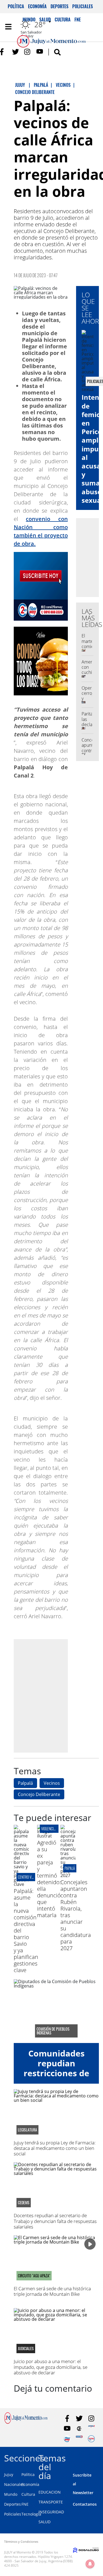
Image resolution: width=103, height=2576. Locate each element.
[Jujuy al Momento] (26, 2422)
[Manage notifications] (90, 2564)
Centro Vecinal (30, 1877)
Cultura (28, 2494)
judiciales (26, 2349)
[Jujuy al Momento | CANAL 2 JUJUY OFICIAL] (79, 2429)
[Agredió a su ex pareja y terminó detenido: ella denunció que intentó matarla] (45, 1836)
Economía (37, 6)
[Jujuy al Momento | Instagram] (28, 52)
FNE (25, 2504)
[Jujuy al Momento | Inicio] (98, 2457)
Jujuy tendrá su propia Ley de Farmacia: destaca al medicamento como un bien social (55, 2148)
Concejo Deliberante (39, 1794)
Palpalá (25, 1783)
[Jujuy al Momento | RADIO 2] (79, 2439)
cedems (24, 2203)
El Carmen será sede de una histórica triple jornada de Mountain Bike (52, 2291)
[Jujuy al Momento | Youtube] (40, 52)
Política (16, 6)
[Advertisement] (51, 1696)
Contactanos (85, 2504)
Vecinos (52, 1783)
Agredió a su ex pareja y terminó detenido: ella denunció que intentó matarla (49, 1879)
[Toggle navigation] (8, 27)
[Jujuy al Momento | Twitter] (16, 52)
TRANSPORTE (51, 2502)
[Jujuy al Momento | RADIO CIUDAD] (91, 2439)
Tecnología (31, 2514)
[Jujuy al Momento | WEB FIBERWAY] (67, 2439)
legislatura (27, 2130)
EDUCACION (50, 2492)
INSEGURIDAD (51, 2512)
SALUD (44, 2522)
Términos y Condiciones (21, 2542)
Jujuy (9, 2474)
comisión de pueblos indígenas (53, 2031)
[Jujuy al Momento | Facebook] (3, 52)
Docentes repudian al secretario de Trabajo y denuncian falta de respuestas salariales (55, 2221)
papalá (70, 1868)
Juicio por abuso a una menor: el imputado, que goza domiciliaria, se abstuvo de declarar (51, 2367)
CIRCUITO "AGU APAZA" (34, 2276)
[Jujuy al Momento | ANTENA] (91, 2429)
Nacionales (14, 2484)
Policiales (83, 6)
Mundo (11, 2494)
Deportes (59, 6)
